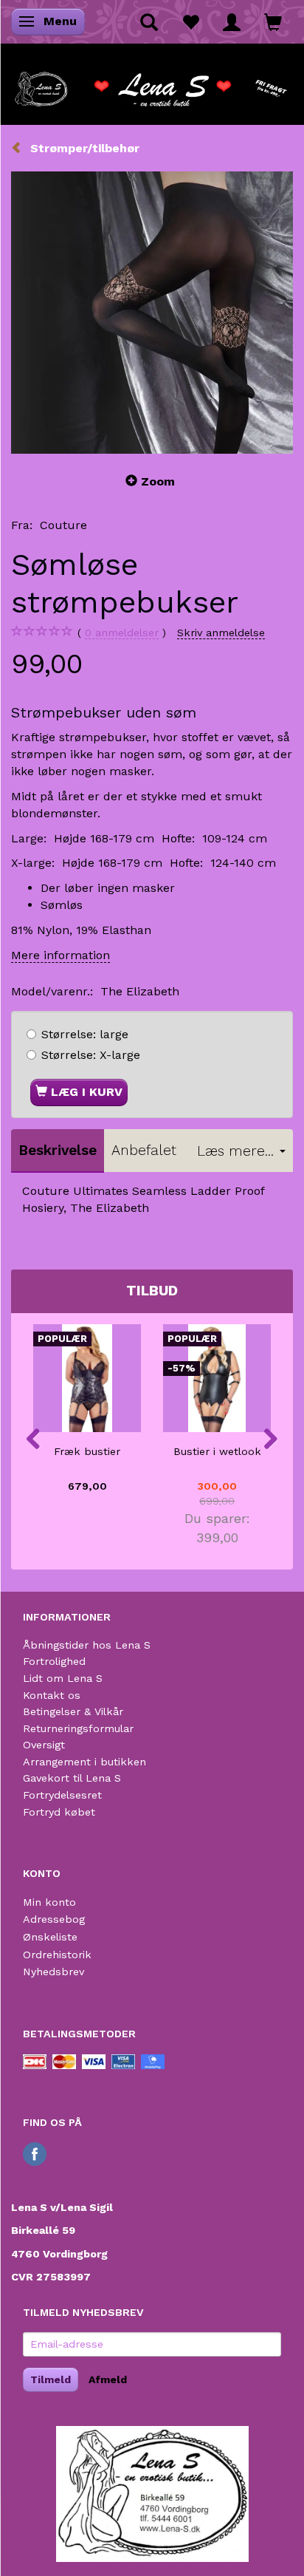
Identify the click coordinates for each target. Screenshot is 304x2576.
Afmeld (108, 2379)
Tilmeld (51, 2379)
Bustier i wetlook (217, 1451)
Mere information (61, 955)
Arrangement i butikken (84, 1762)
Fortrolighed (54, 1661)
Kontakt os (52, 1695)
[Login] (232, 21)
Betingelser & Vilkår (73, 1711)
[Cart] (273, 21)
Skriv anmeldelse (221, 633)
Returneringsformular (78, 1728)
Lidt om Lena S (63, 1678)
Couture (63, 525)
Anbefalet (144, 1150)
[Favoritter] (190, 21)
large (85, 1034)
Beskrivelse (58, 1150)
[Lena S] (152, 84)
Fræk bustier (87, 1451)
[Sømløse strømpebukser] (152, 313)
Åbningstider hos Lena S (87, 1645)
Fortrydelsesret (62, 1795)
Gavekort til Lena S (72, 1778)
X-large (91, 1055)
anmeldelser (122, 633)
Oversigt (44, 1745)
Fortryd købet (59, 1812)
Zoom (158, 481)
